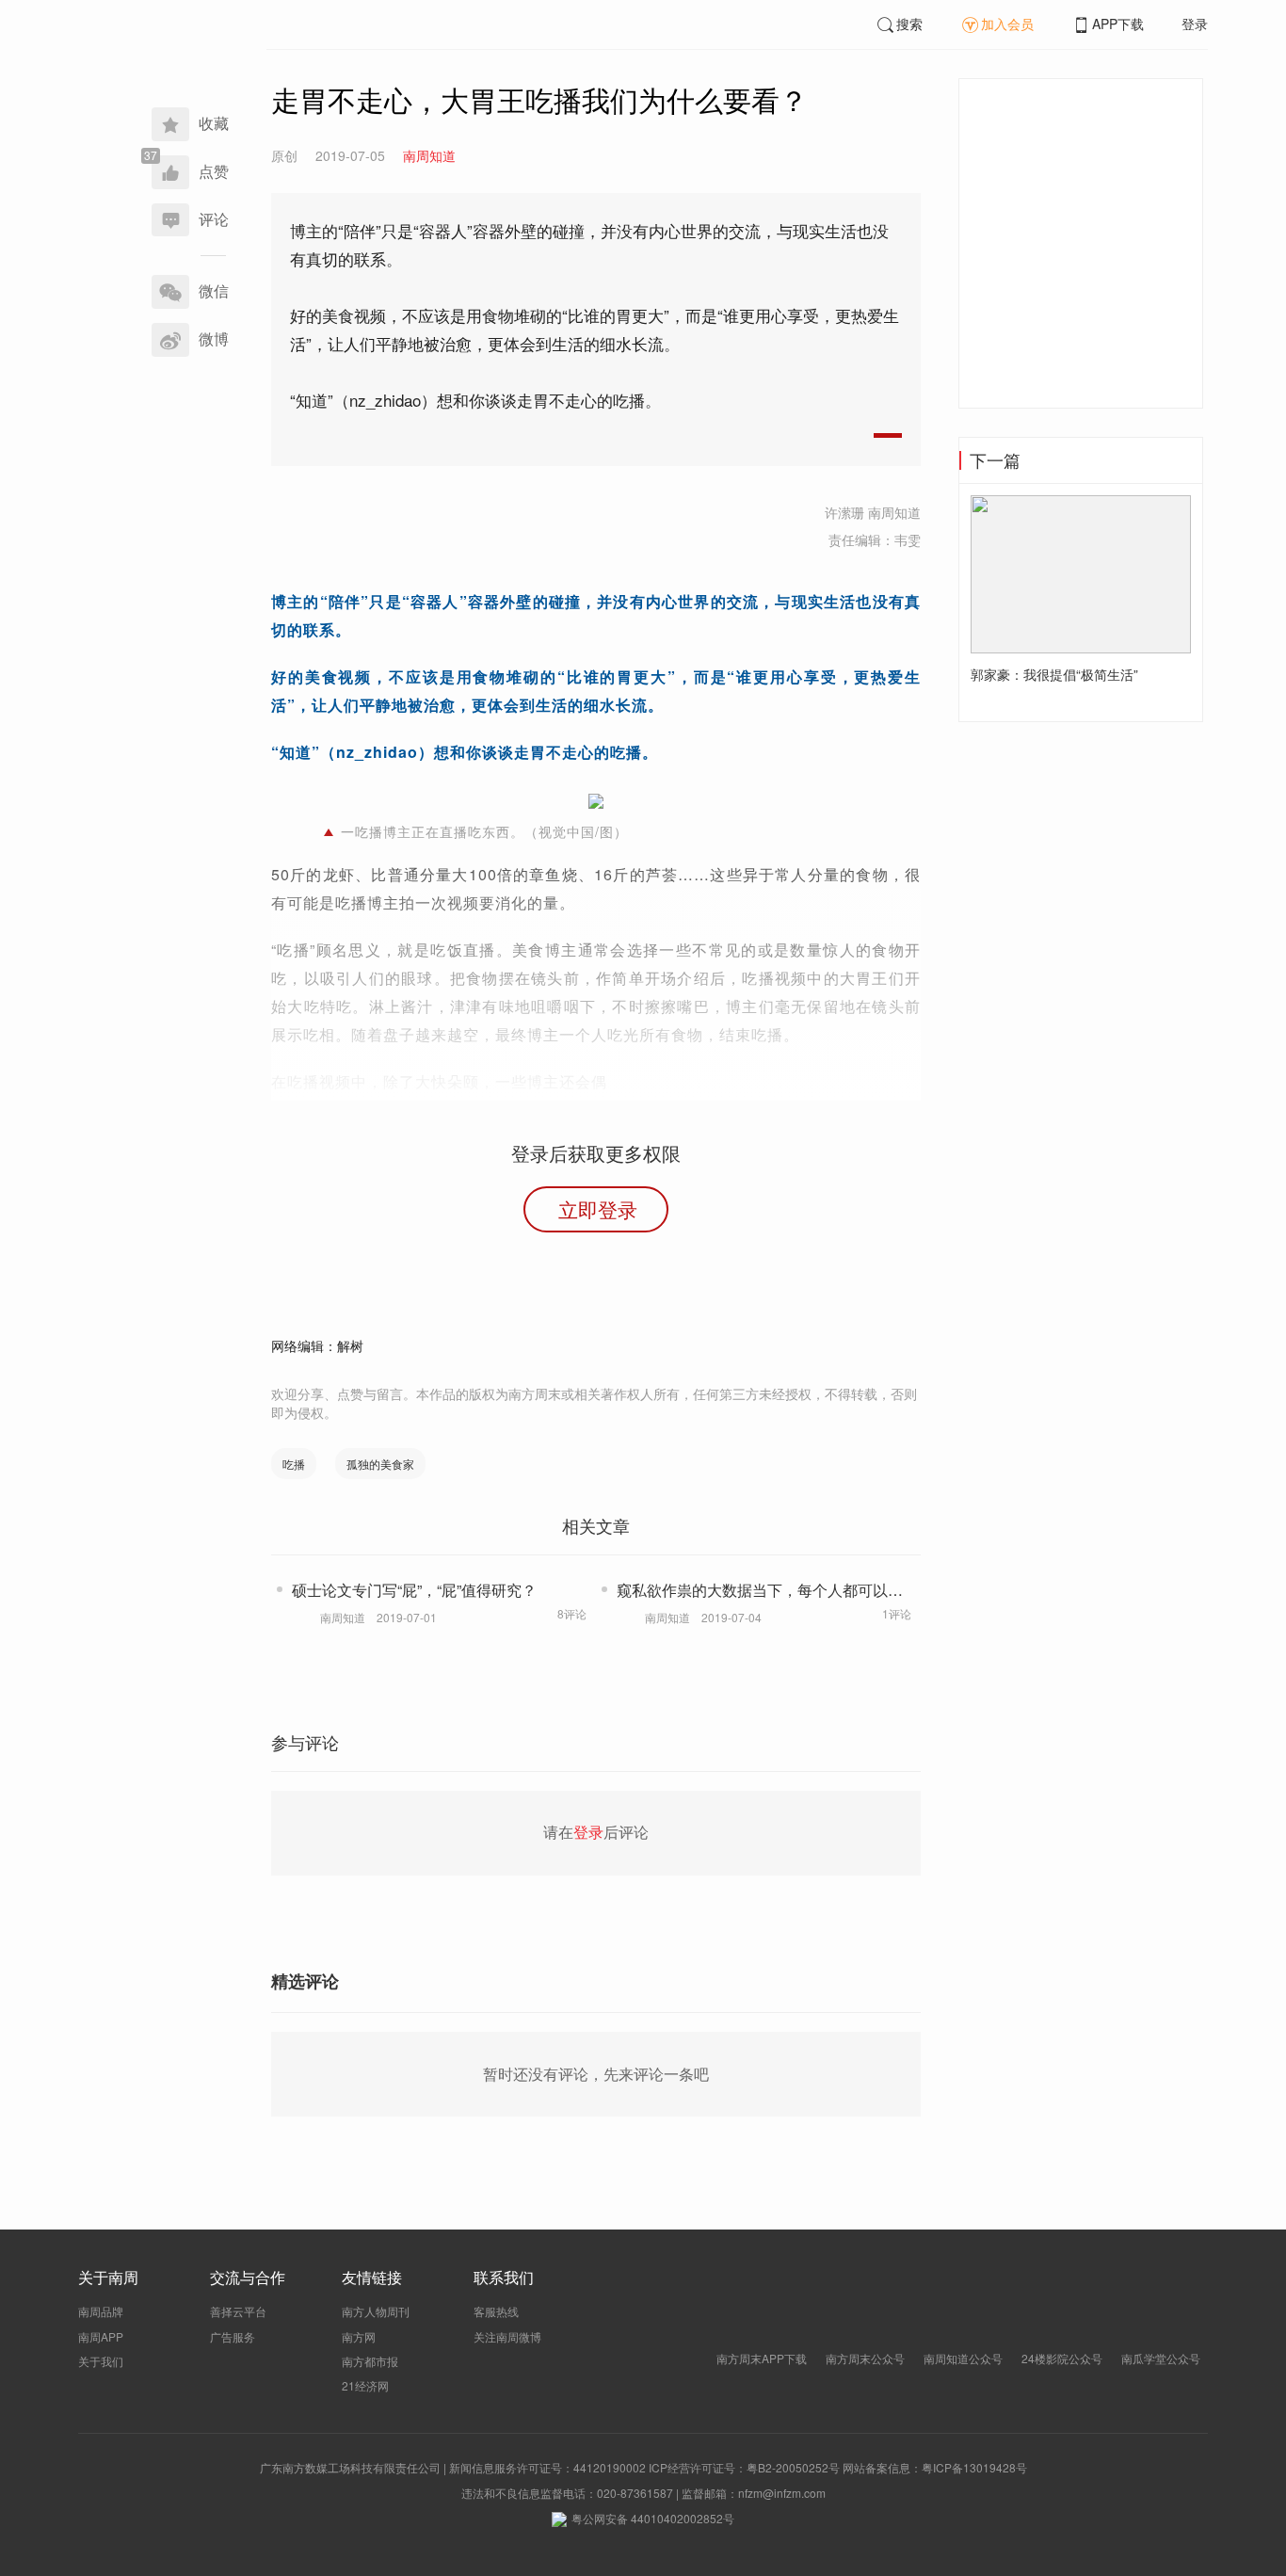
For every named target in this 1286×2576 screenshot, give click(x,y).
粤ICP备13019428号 (974, 2467)
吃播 (294, 1464)
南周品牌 (101, 2311)
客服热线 (496, 2311)
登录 (1195, 24)
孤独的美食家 (380, 1464)
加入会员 (1007, 24)
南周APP (101, 2336)
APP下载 (1118, 24)
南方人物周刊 (376, 2311)
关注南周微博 (507, 2336)
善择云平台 (238, 2311)
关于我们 (101, 2361)
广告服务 (233, 2336)
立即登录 (598, 1209)
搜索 (909, 24)
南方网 (359, 2336)
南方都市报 (370, 2361)
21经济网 (365, 2385)
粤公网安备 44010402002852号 (653, 2518)
